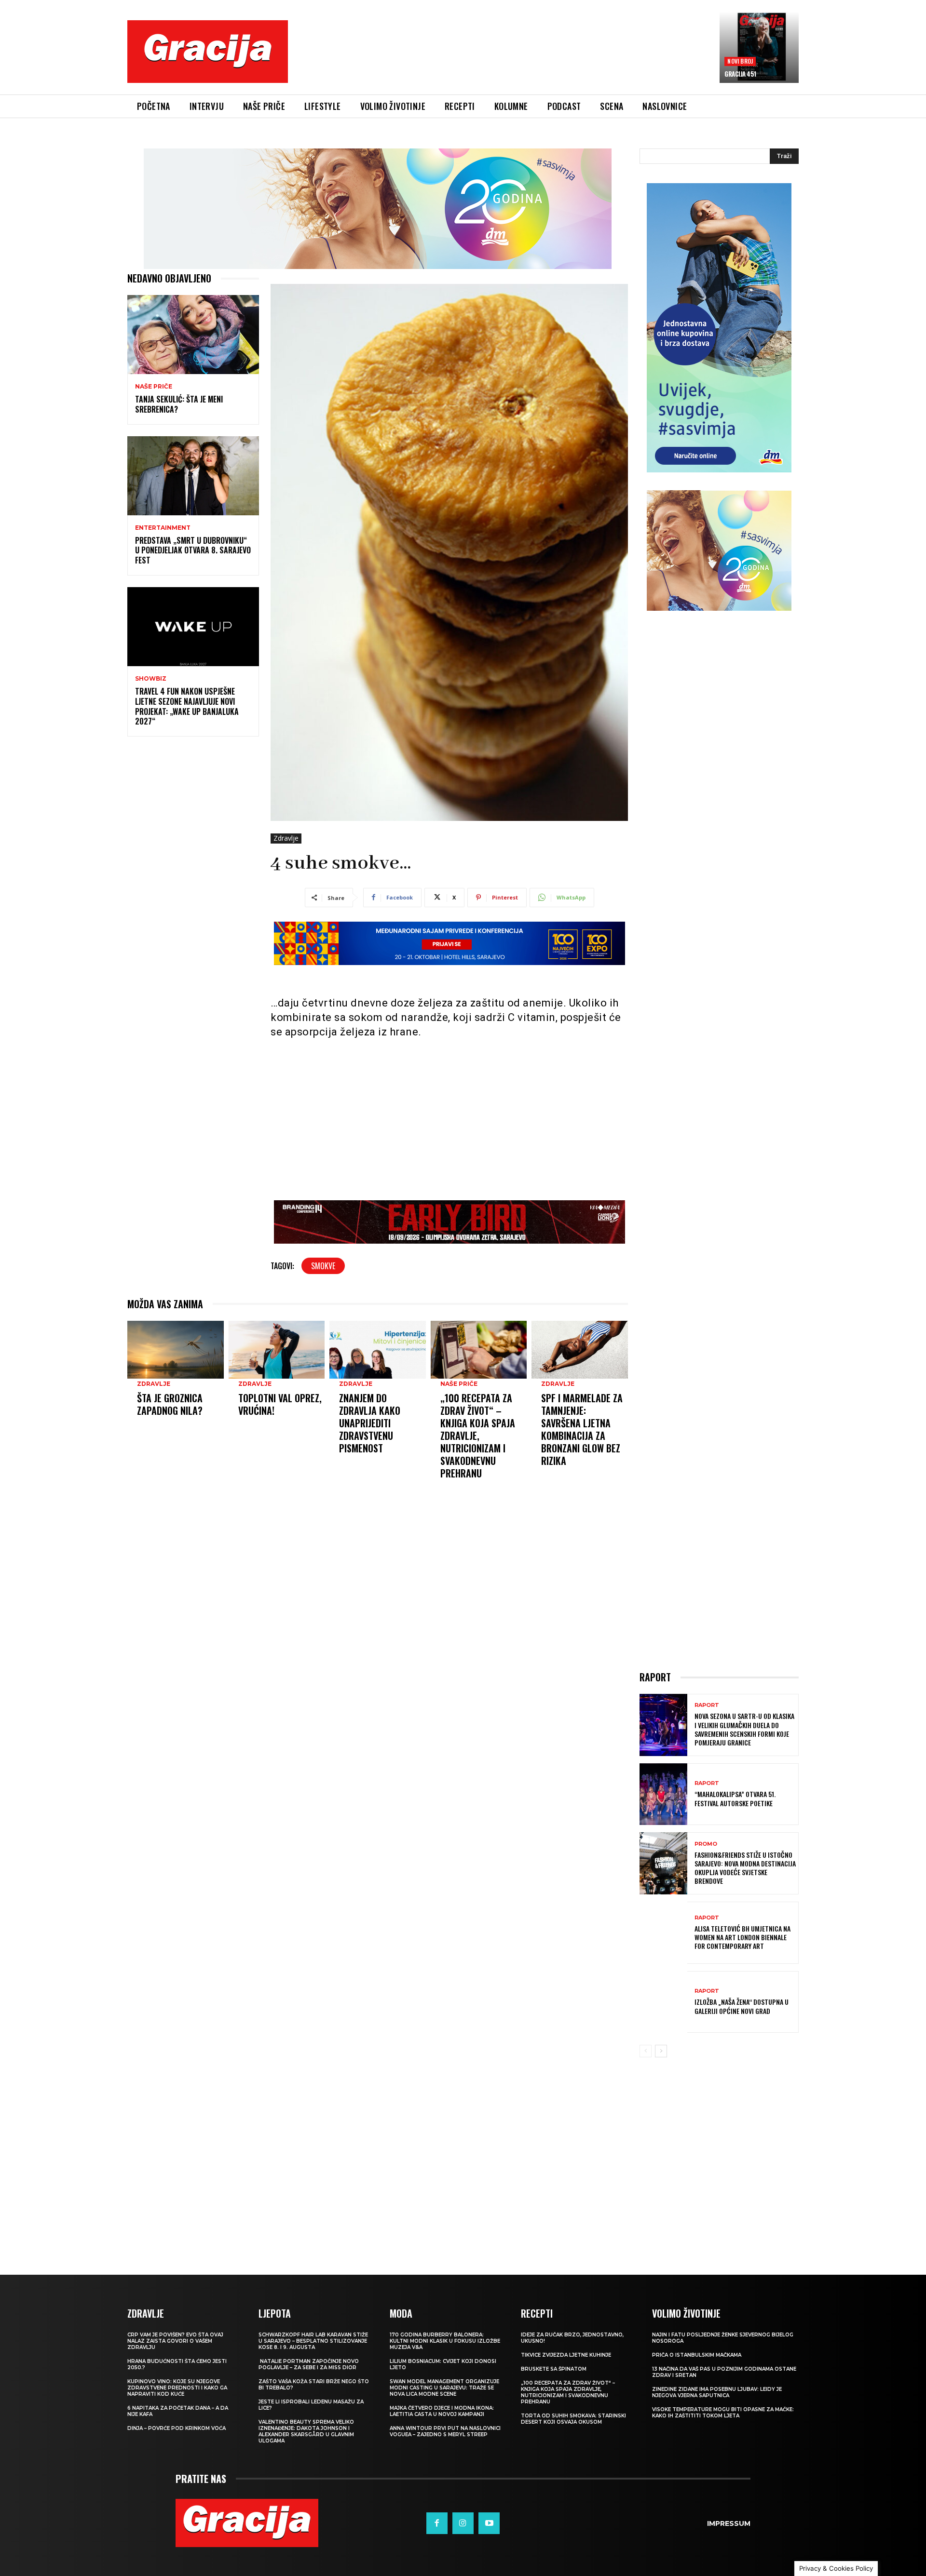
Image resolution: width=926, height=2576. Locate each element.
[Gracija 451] (759, 47)
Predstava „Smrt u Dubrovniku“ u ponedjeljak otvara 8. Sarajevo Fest (193, 550)
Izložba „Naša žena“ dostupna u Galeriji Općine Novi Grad (742, 2006)
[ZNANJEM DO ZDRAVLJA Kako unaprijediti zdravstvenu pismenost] (378, 1350)
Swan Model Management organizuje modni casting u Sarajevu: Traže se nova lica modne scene (444, 2388)
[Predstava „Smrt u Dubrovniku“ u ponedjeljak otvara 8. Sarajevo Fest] (193, 476)
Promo (706, 1844)
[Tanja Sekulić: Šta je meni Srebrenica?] (193, 335)
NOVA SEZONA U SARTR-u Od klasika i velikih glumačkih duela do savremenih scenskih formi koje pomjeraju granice (744, 1729)
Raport (707, 1705)
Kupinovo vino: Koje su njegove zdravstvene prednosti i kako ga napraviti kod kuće (177, 2388)
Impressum (729, 2523)
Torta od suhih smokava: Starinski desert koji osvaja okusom (573, 2419)
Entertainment (163, 528)
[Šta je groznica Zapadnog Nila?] (176, 1350)
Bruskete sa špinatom (554, 2369)
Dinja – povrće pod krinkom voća (177, 2428)
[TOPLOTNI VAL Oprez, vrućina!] (277, 1350)
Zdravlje (286, 838)
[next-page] (661, 2051)
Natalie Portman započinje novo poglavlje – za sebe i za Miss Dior (309, 2364)
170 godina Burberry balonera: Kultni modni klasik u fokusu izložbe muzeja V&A (445, 2341)
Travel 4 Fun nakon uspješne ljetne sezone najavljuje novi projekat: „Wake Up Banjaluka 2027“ (187, 706)
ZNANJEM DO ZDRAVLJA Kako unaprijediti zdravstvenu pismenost (370, 1423)
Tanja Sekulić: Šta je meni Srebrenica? (179, 404)
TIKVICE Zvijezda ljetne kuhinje (566, 2355)
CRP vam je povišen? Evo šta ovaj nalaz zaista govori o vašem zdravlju (175, 2341)
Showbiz (151, 679)
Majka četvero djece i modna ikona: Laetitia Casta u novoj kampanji (442, 2411)
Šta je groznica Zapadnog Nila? (170, 1404)
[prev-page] (646, 2051)
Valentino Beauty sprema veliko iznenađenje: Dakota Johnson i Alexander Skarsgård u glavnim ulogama (306, 2431)
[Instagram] (463, 2523)
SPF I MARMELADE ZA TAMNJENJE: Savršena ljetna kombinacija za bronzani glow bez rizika (582, 1429)
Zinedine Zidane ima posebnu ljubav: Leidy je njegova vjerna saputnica (717, 2392)
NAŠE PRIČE (154, 387)
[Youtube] (489, 2523)
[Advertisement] (504, 59)
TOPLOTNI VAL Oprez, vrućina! (280, 1404)
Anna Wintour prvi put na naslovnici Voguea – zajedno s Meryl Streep (445, 2431)
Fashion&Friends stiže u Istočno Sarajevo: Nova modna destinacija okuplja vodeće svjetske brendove (745, 1868)
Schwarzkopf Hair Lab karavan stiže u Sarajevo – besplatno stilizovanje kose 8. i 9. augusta (313, 2341)
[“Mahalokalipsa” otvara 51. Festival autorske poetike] (663, 1794)
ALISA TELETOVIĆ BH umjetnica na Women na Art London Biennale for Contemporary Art (742, 1937)
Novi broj (740, 61)
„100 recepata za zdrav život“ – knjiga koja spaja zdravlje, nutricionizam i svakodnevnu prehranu (478, 1436)
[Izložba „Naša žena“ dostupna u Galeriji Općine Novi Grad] (663, 2002)
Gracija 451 (740, 74)
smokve (323, 1266)
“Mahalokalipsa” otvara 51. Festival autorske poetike (735, 1798)
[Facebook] (437, 2523)
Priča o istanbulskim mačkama (697, 2355)
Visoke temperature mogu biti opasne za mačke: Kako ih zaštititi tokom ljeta (723, 2413)
